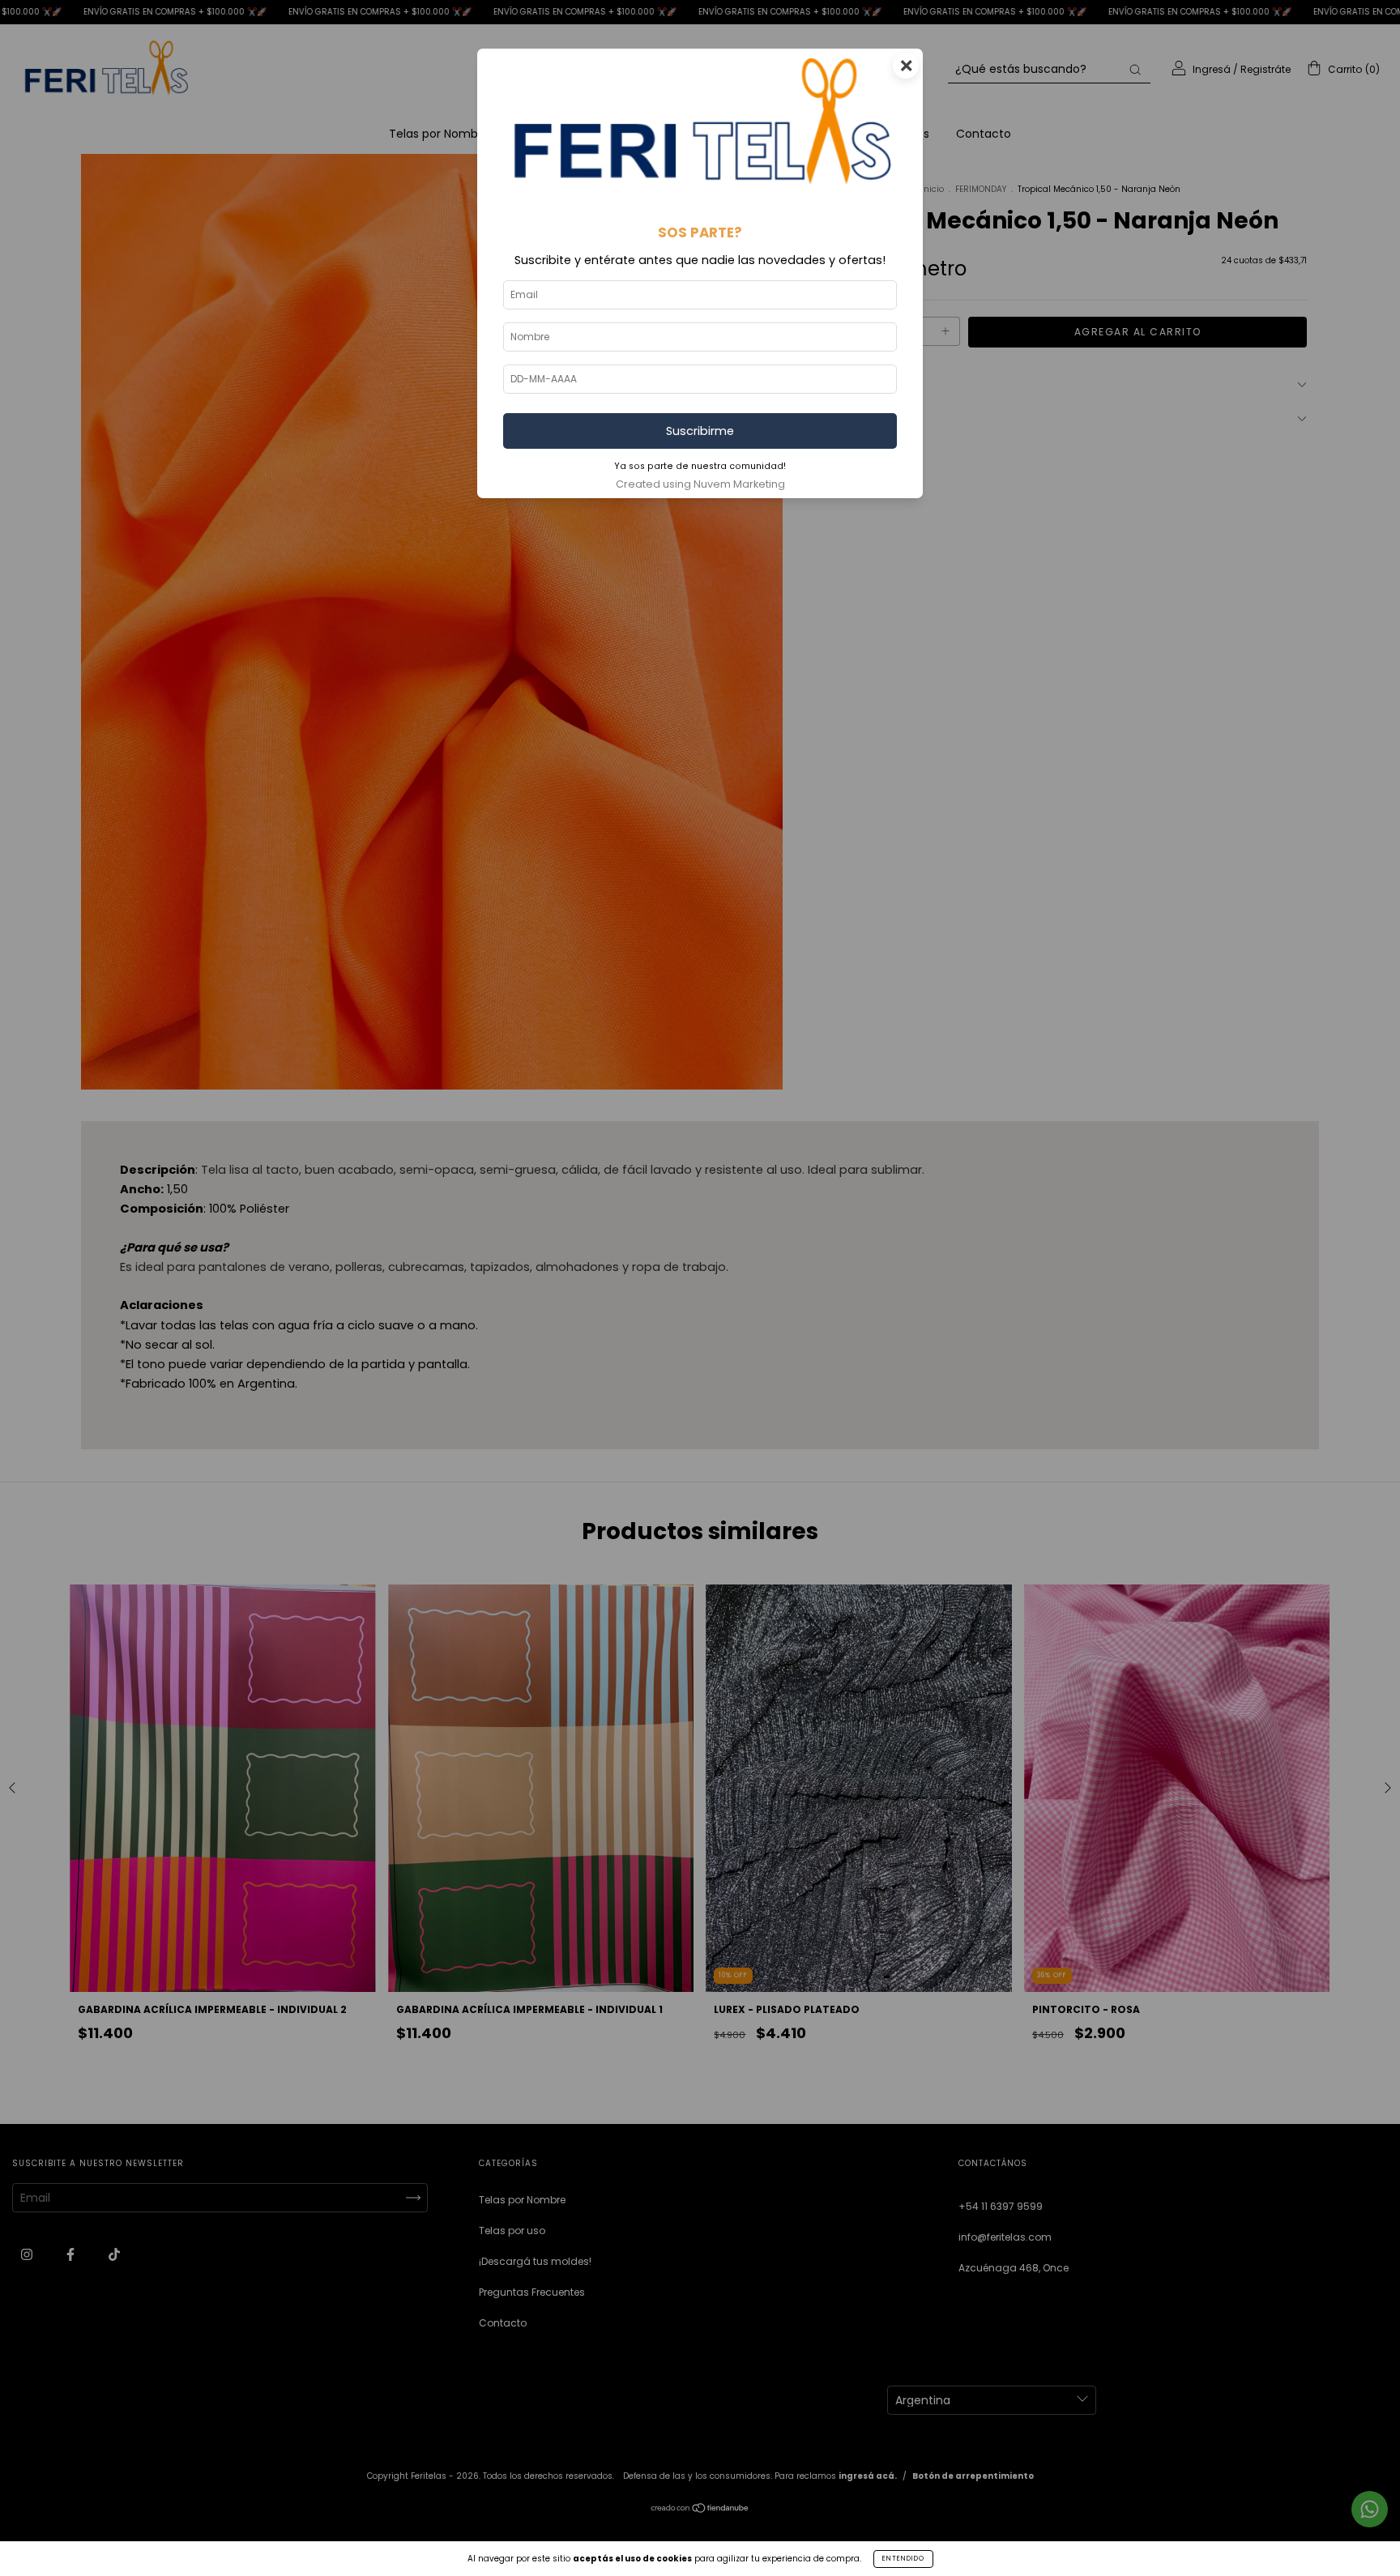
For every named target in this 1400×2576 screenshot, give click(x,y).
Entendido (903, 2559)
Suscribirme (700, 431)
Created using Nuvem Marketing (700, 484)
